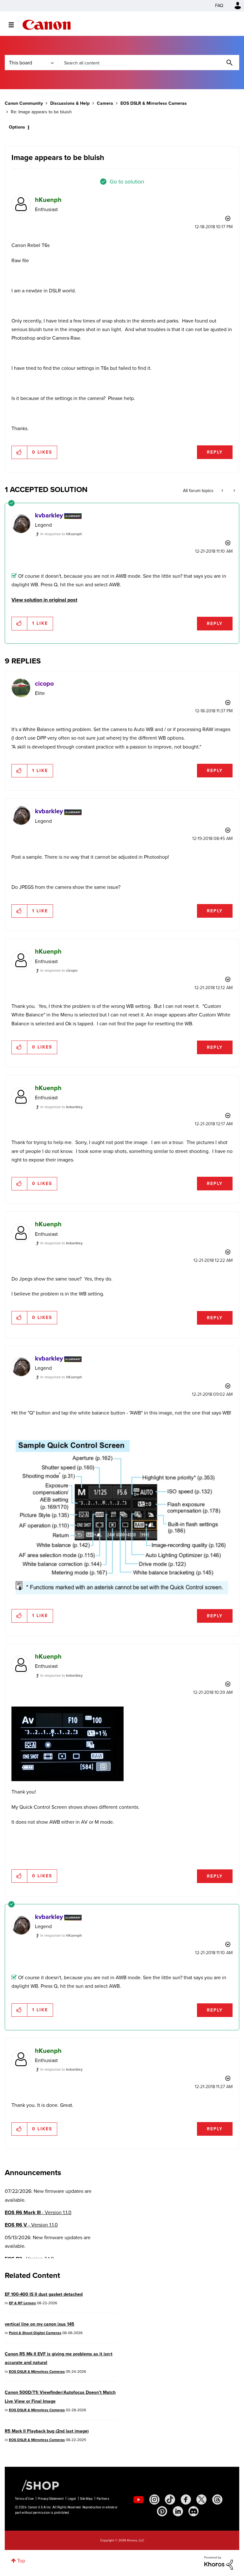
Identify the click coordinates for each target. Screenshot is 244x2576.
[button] (210, 1236)
